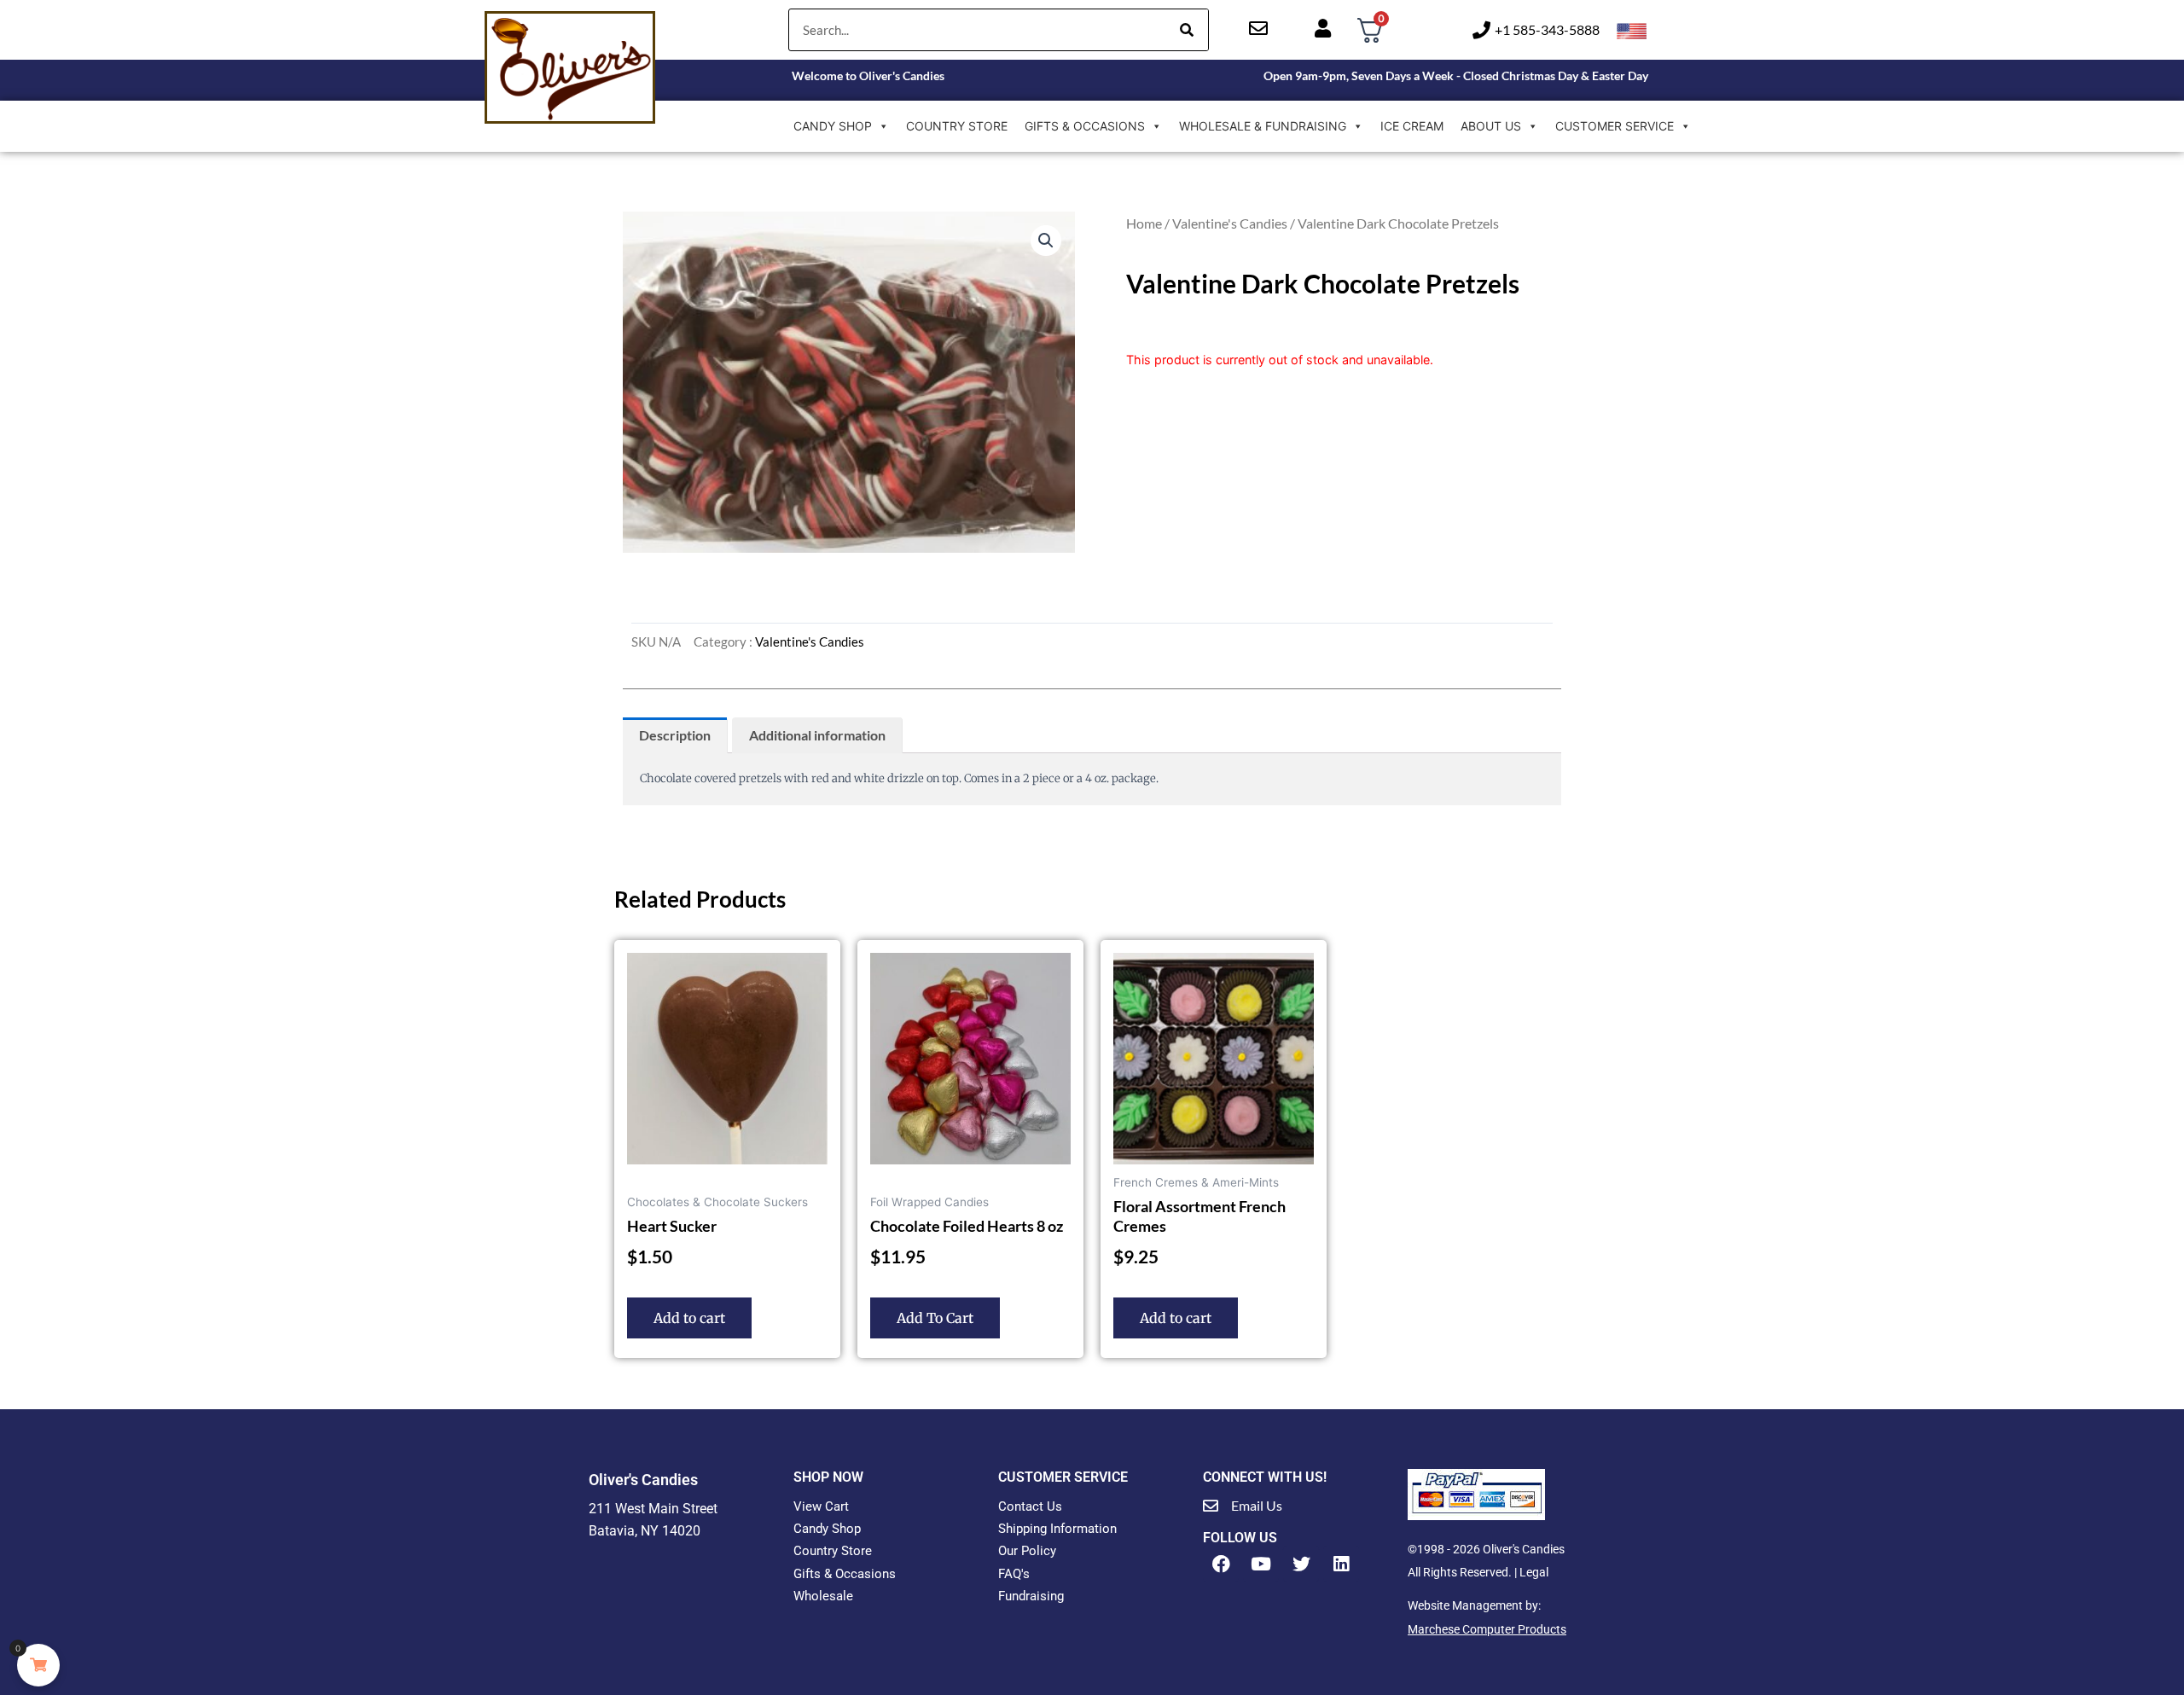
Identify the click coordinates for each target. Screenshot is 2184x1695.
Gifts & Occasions (845, 1574)
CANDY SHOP (833, 126)
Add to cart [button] (689, 1318)
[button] (1046, 241)
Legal (1534, 1572)
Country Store (833, 1551)
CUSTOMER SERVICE (1615, 126)
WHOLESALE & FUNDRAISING (1263, 126)
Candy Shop (827, 1529)
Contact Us (1030, 1506)
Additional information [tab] (817, 735)
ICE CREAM (1412, 126)
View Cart (821, 1506)
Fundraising (1031, 1596)
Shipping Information (1057, 1529)
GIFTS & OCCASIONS (1085, 126)
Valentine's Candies (1230, 223)
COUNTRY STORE (957, 126)
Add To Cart (935, 1318)
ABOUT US (1491, 126)
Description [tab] (675, 735)
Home (1144, 223)
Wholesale (823, 1596)
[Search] (1187, 30)
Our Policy (1027, 1551)
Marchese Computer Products (1487, 1629)
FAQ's (1014, 1574)
